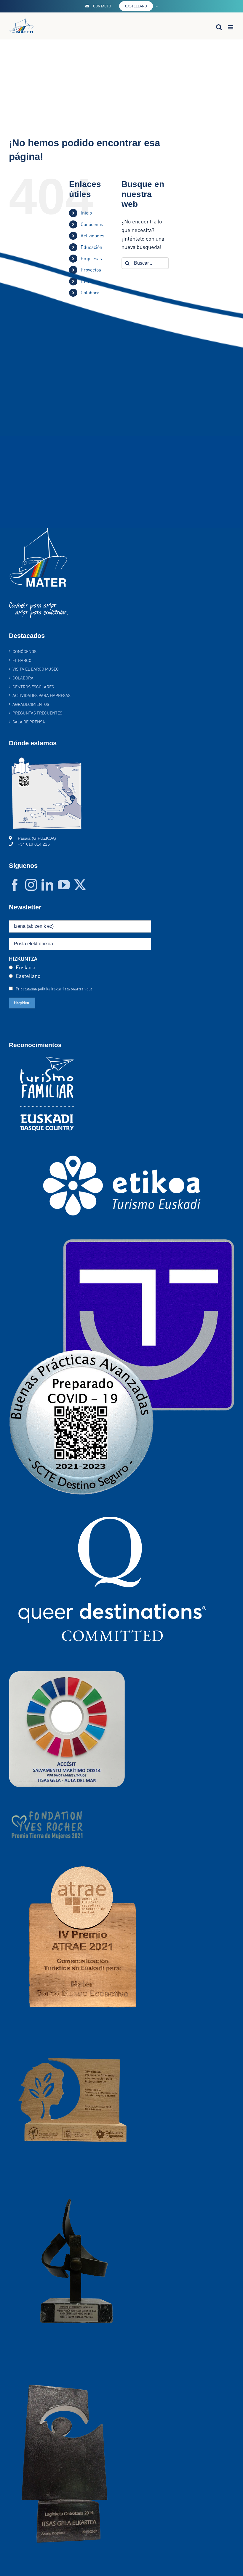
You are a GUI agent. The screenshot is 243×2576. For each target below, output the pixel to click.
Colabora (23, 678)
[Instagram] (31, 885)
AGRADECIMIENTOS (31, 704)
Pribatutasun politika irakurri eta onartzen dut (54, 989)
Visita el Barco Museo (36, 669)
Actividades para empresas (41, 695)
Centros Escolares (33, 687)
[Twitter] (80, 885)
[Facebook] (15, 885)
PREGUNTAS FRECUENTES (37, 713)
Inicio (86, 213)
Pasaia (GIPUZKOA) (37, 838)
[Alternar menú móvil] (231, 27)
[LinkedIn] (47, 885)
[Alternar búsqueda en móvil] (219, 27)
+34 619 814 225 (34, 844)
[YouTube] (64, 885)
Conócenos (24, 651)
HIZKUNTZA (23, 959)
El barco (22, 660)
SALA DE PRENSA (29, 722)
